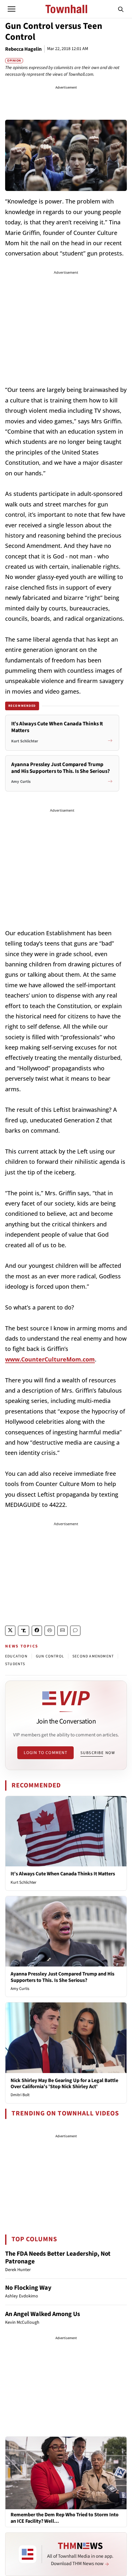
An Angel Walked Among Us (43, 2314)
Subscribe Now (98, 1753)
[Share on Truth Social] (24, 1631)
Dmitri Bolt (20, 2095)
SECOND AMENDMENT (93, 1656)
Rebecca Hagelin (23, 49)
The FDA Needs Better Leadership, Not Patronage (58, 2258)
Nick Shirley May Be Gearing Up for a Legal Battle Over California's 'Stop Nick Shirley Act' (64, 2083)
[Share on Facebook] (37, 1631)
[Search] (121, 9)
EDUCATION (16, 1656)
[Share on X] (10, 1631)
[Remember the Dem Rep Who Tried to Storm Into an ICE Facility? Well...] (66, 2473)
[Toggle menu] (12, 9)
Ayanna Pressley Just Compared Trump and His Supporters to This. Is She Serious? (62, 1977)
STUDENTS (15, 1664)
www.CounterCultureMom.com (50, 1359)
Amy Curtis (20, 1989)
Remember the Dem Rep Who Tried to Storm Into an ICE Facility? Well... (65, 2518)
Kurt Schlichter (24, 1882)
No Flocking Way (28, 2288)
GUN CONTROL (50, 1656)
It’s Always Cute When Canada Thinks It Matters (63, 1874)
